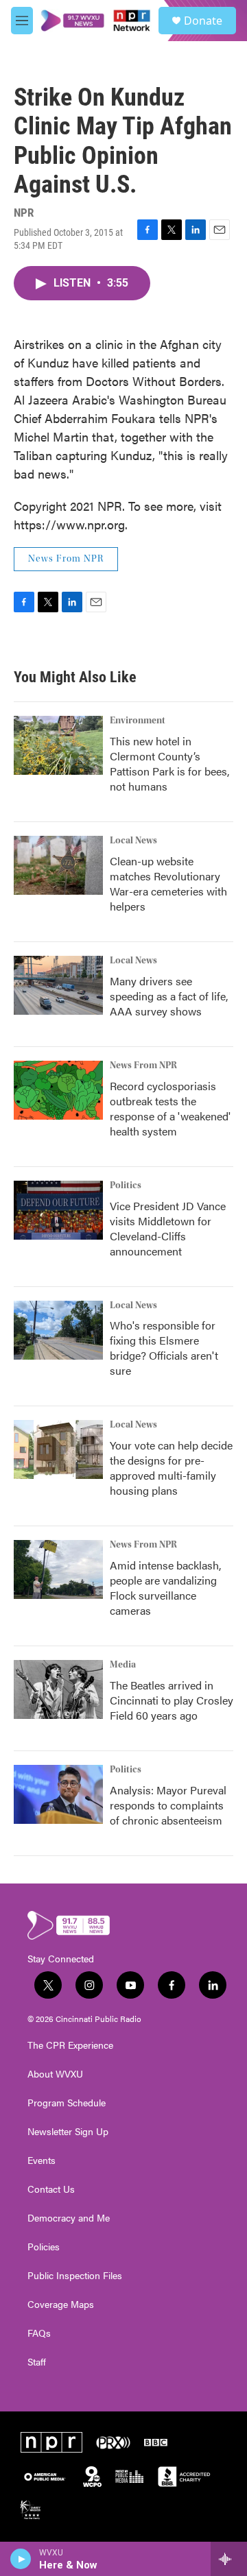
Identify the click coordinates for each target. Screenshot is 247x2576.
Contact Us (51, 2189)
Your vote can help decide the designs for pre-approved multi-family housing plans (171, 1468)
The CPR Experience (70, 2045)
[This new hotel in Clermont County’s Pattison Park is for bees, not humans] (58, 745)
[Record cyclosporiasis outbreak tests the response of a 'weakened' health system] (58, 1090)
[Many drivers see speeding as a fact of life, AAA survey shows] (58, 985)
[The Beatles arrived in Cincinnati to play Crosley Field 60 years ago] (58, 1689)
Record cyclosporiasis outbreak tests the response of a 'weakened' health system (170, 1108)
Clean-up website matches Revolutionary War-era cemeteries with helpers (168, 883)
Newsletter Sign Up (68, 2132)
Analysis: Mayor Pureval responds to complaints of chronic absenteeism (168, 1805)
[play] (21, 2559)
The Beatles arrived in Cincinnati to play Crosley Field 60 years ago (172, 1700)
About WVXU (55, 2074)
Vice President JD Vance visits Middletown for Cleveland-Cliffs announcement (168, 1228)
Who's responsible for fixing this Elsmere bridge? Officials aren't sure (164, 1348)
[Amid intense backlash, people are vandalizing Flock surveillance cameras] (58, 1569)
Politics (126, 1185)
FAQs (39, 2333)
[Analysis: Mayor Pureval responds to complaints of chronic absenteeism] (58, 1794)
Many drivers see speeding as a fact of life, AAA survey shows (169, 996)
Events (42, 2160)
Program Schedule (67, 2103)
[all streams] (229, 2559)
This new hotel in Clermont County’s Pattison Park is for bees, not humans (169, 763)
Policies (44, 2247)
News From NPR (66, 559)
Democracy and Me (69, 2218)
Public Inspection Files (75, 2276)
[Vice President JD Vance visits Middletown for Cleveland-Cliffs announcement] (58, 1210)
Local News (133, 841)
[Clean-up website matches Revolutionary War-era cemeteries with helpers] (58, 865)
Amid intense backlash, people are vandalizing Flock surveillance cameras (165, 1588)
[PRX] (113, 2442)
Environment (138, 721)
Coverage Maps (61, 2304)
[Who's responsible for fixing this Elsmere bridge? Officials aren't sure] (58, 1330)
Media (123, 1665)
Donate (203, 21)
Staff (37, 2362)
